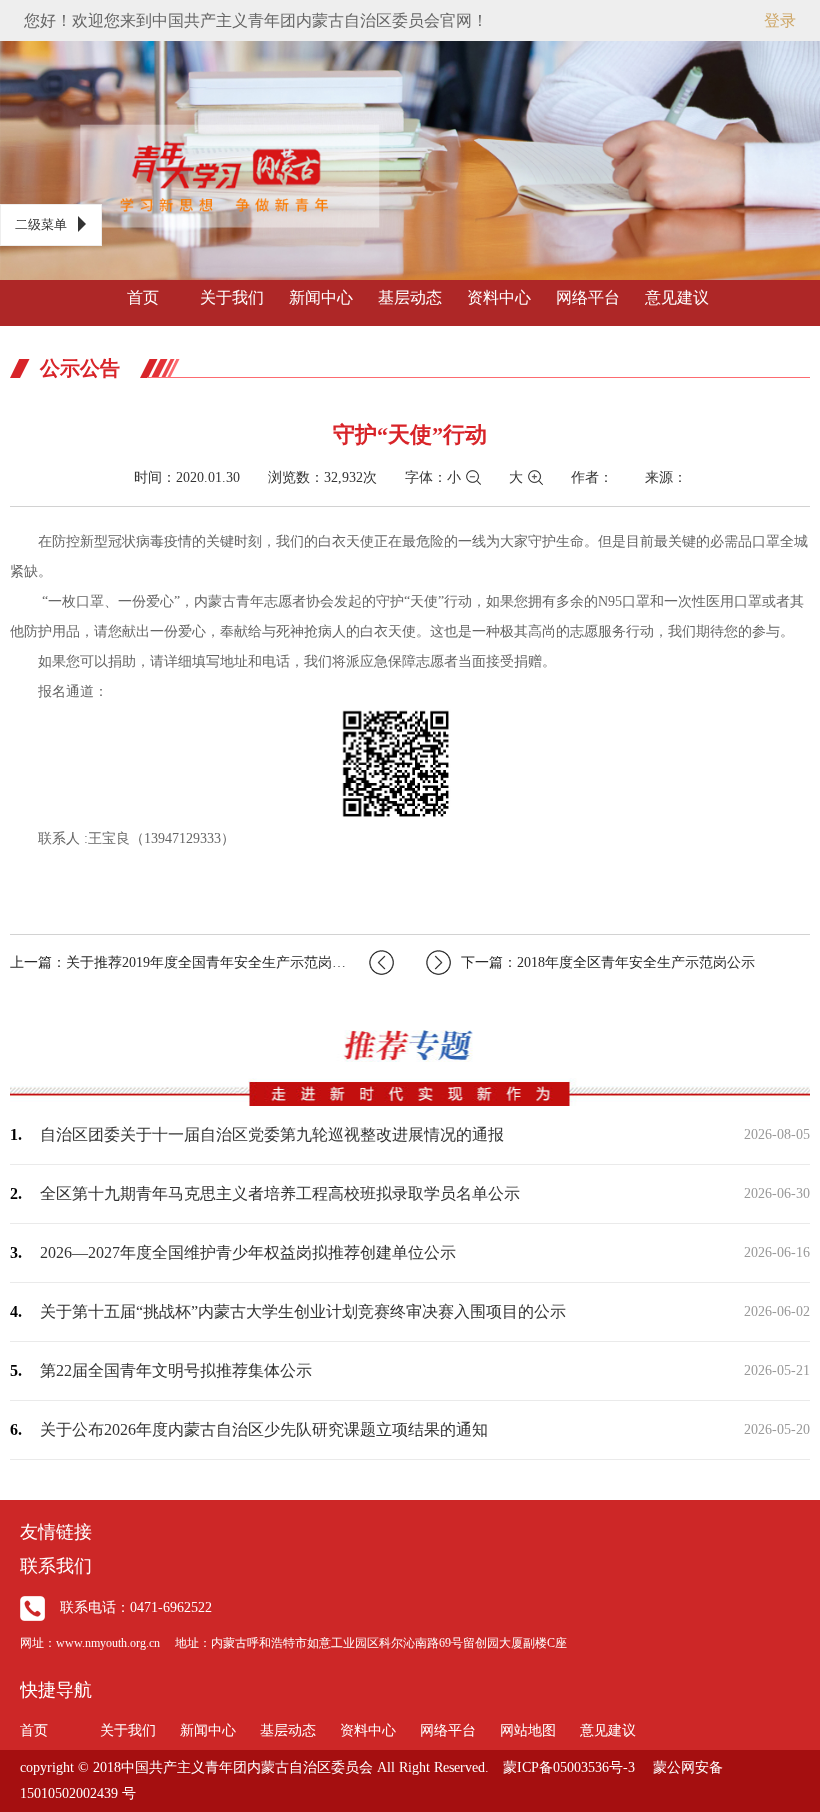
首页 (143, 297)
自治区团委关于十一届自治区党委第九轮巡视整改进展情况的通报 (272, 1134)
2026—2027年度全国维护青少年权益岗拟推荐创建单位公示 (248, 1252)
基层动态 (410, 297)
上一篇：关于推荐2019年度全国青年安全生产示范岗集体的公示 (202, 962)
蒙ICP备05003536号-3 (569, 1767)
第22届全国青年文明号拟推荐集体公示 (176, 1370)
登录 (780, 20)
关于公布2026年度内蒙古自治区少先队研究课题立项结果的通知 (264, 1429)
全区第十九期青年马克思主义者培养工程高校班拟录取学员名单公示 (280, 1193)
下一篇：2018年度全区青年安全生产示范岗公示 (608, 962)
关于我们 (232, 297)
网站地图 (528, 1730)
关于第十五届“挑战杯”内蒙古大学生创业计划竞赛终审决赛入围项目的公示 (303, 1311)
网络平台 (588, 297)
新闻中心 (321, 297)
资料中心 (499, 297)
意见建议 (677, 297)
